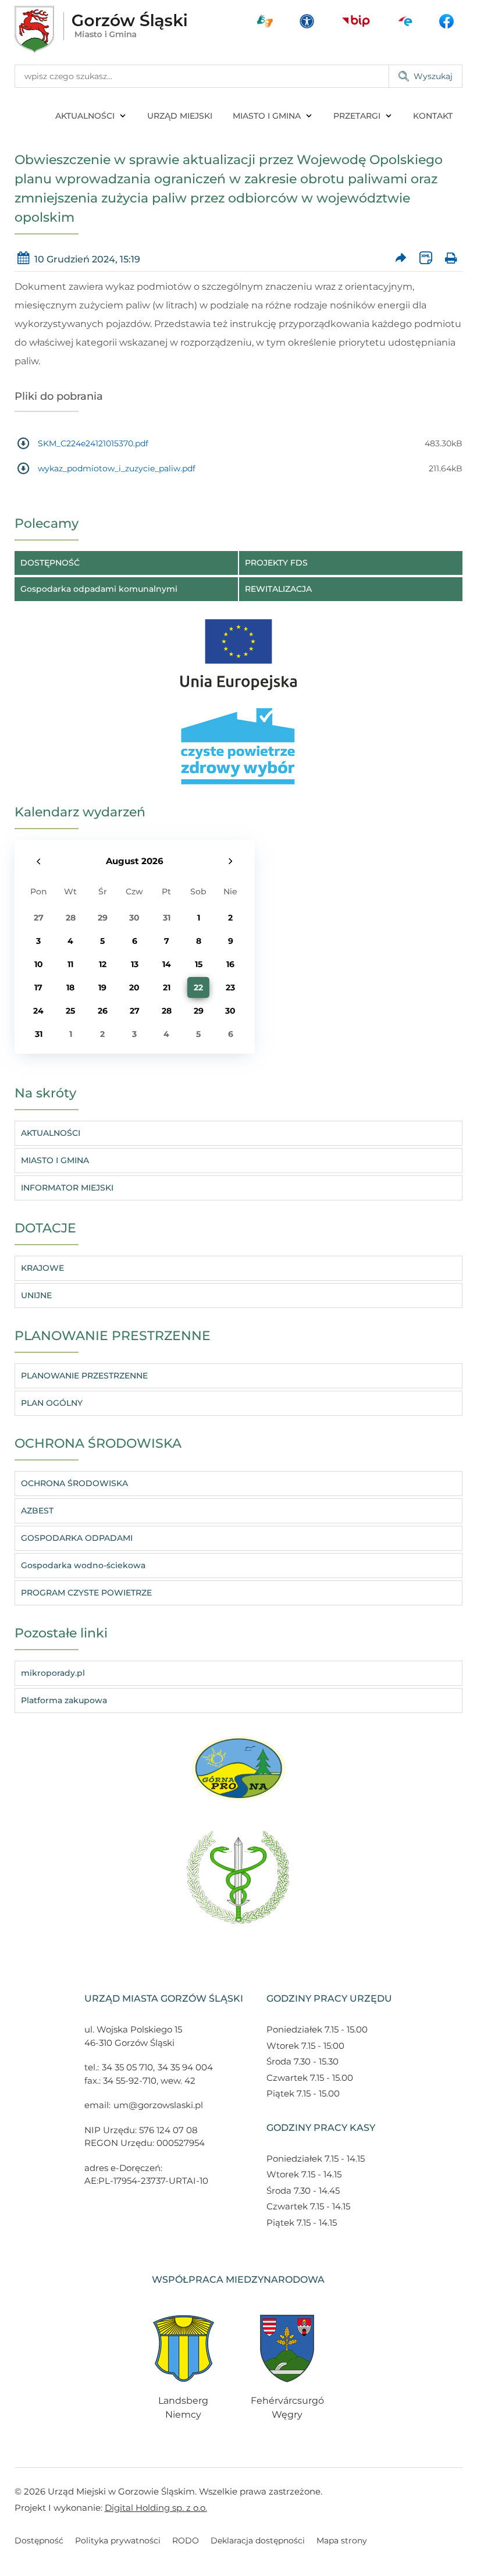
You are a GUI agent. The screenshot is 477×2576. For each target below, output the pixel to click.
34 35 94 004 (185, 2067)
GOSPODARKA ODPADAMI (77, 1538)
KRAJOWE (42, 1268)
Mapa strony (342, 2541)
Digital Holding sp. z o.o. (156, 2508)
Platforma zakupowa (64, 1700)
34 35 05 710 (127, 2067)
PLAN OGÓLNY (52, 1403)
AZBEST (37, 1511)
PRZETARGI (357, 116)
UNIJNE (36, 1295)
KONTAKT (433, 116)
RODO (186, 2541)
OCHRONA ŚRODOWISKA (74, 1483)
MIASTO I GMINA (267, 116)
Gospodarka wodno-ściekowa (83, 1565)
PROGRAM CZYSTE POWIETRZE (86, 1593)
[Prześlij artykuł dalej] (401, 259)
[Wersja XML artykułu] (426, 259)
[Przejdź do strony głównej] (101, 29)
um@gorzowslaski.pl (158, 2105)
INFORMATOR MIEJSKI (67, 1188)
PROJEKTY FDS (276, 563)
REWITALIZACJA (278, 589)
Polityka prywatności (118, 2541)
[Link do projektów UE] (238, 649)
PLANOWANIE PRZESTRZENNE (84, 1376)
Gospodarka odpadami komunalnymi (99, 589)
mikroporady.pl (53, 1673)
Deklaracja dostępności (258, 2541)
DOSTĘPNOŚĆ (50, 563)
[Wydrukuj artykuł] (451, 259)
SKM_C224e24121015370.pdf (93, 443)
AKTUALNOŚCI (85, 116)
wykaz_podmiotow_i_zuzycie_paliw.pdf (117, 468)
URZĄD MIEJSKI (180, 116)
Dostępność (39, 2541)
